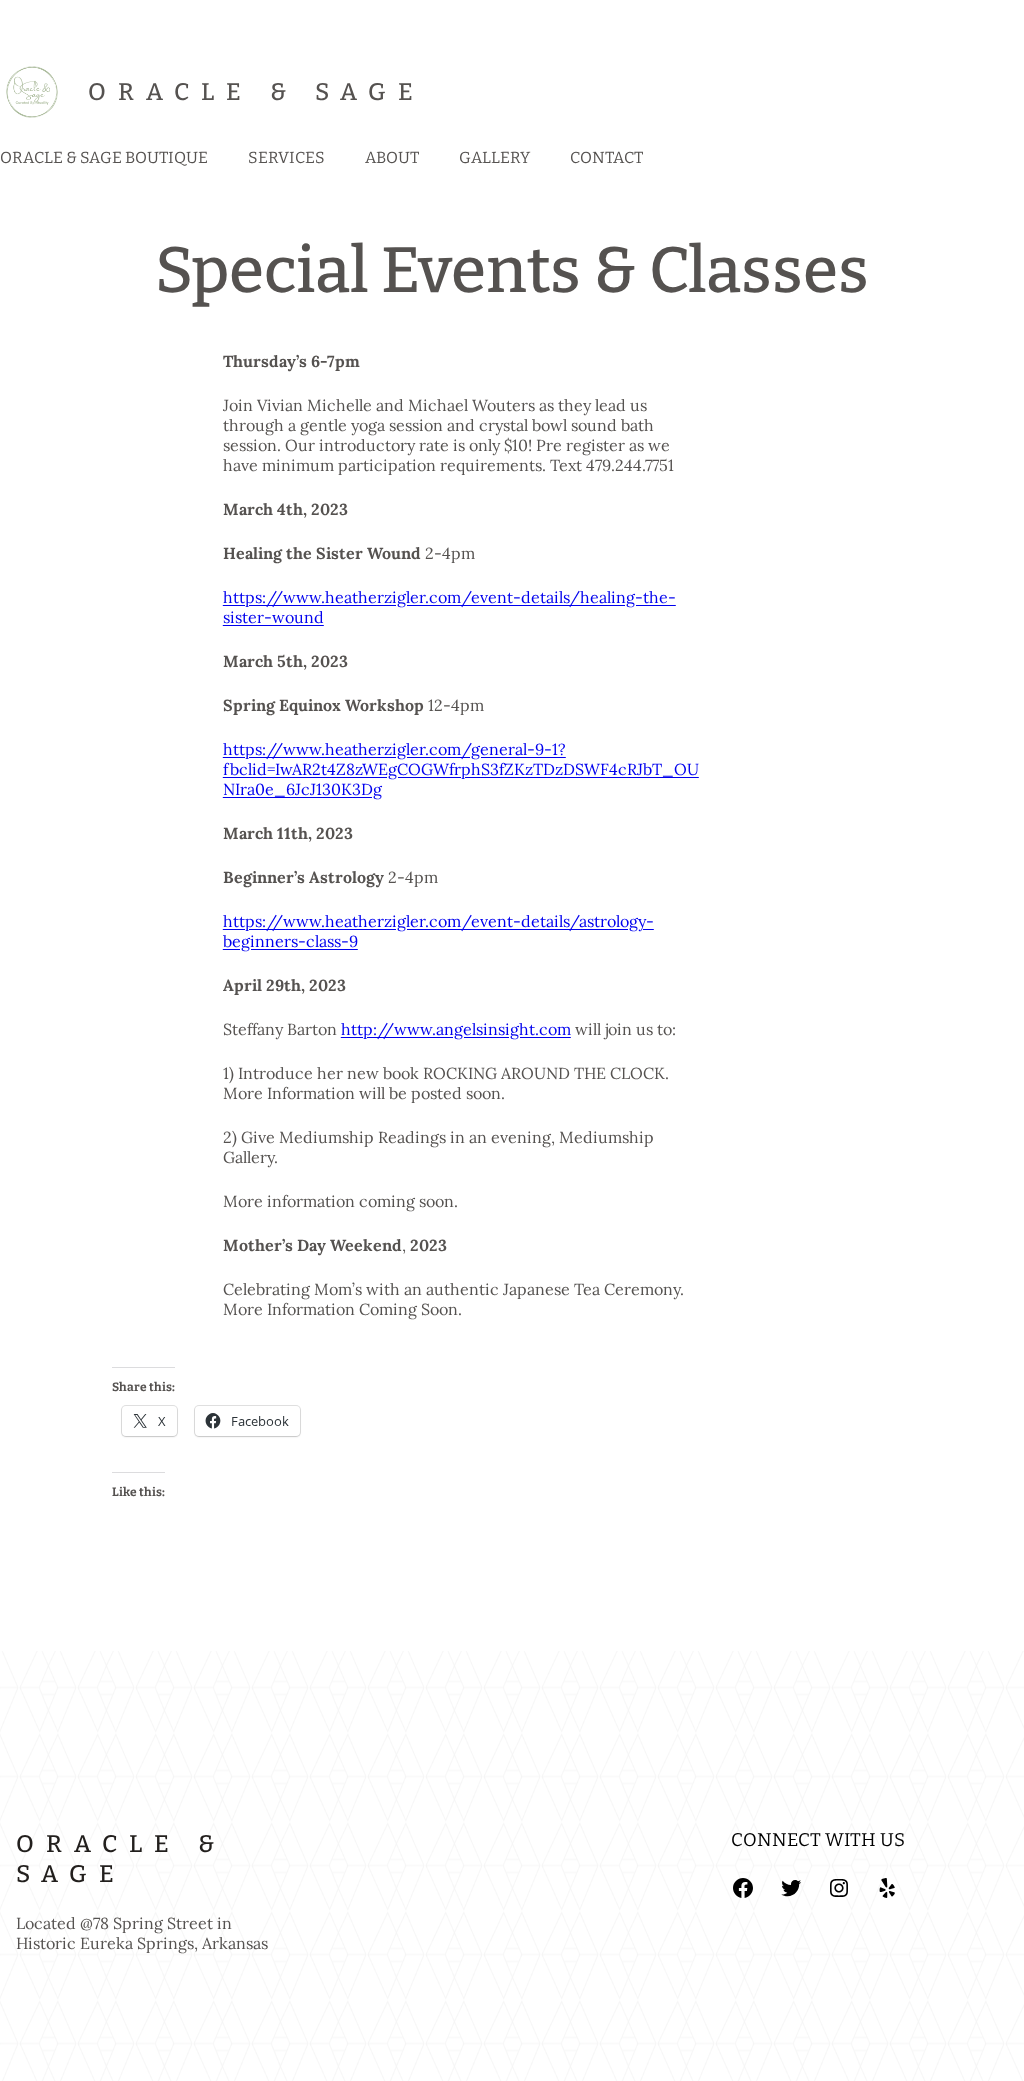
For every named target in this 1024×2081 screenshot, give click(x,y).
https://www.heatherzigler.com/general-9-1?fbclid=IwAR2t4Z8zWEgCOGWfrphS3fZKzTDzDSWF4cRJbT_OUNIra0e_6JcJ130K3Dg (461, 769)
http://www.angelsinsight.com (456, 1029)
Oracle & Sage (256, 92)
